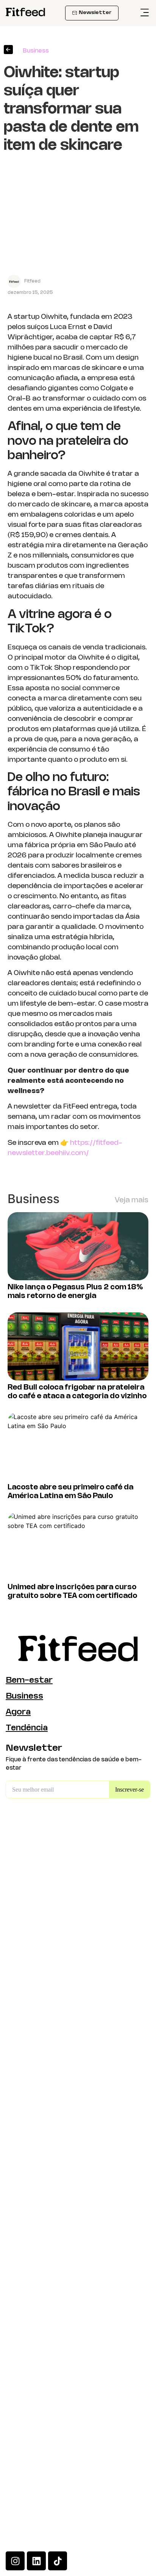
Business (24, 1696)
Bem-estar (29, 1681)
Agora (18, 1712)
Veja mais (132, 1200)
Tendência (27, 1728)
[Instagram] (15, 2561)
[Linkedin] (36, 2561)
